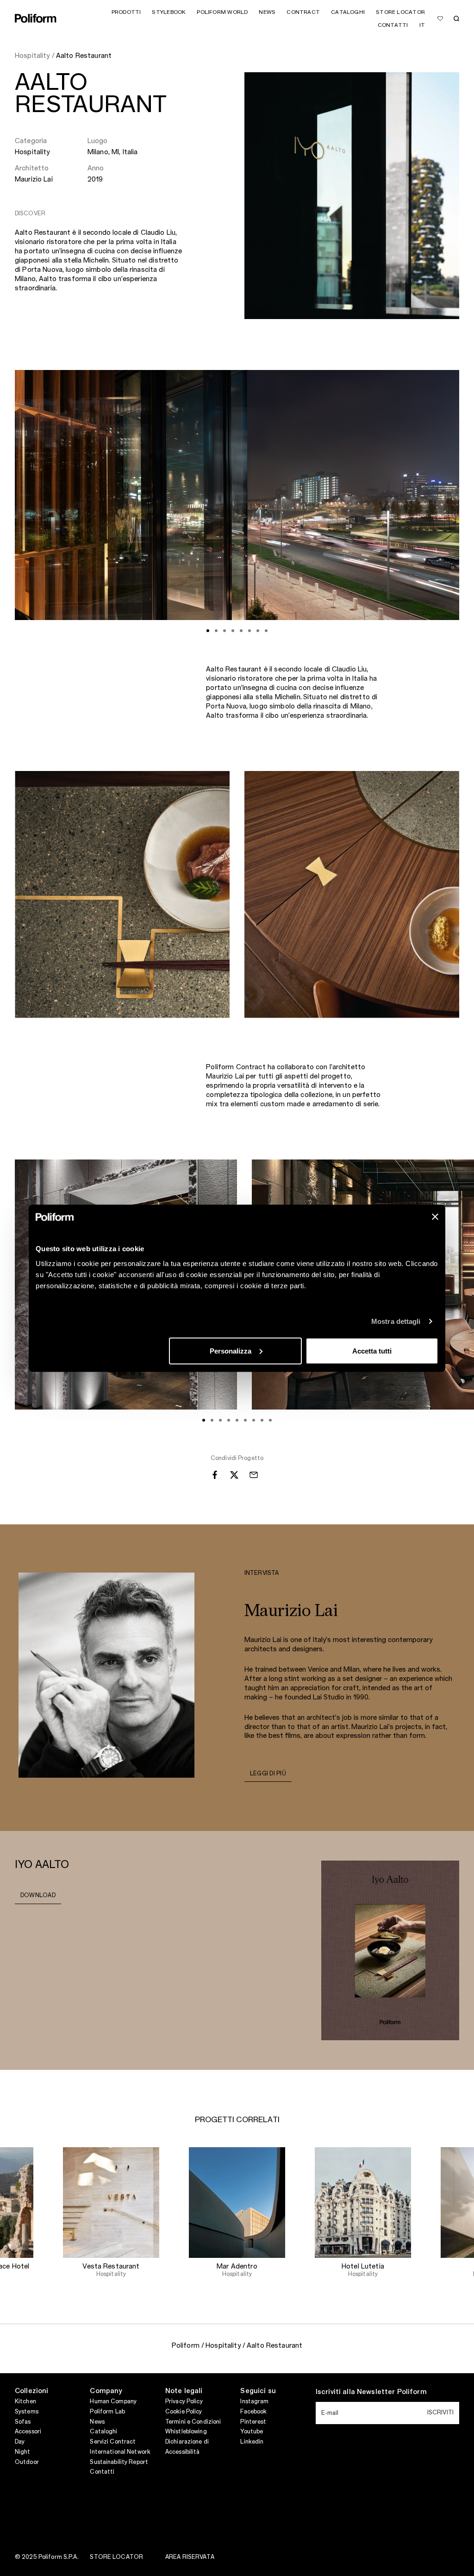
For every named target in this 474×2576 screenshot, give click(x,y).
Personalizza (231, 1351)
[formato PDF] (390, 1950)
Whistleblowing (186, 2432)
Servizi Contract (113, 2442)
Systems (27, 2412)
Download (38, 1895)
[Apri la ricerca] (456, 19)
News (97, 2422)
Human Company (113, 2401)
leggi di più (268, 1774)
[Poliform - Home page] (36, 18)
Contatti (102, 2472)
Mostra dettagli (396, 1321)
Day (20, 2442)
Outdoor (27, 2462)
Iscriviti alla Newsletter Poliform (371, 2392)
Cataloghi (103, 2432)
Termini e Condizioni (193, 2422)
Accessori (28, 2432)
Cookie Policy (184, 2412)
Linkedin (252, 2442)
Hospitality (32, 152)
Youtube (252, 2432)
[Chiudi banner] (435, 1216)
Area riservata (190, 2557)
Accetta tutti (372, 1351)
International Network (120, 2452)
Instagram (254, 2401)
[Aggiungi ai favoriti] (440, 19)
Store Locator (116, 2557)
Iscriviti (440, 2413)
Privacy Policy (184, 2401)
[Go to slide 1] (208, 631)
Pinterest (253, 2422)
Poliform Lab (107, 2412)
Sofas (23, 2422)
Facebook (253, 2412)
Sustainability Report (119, 2462)
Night (23, 2452)
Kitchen (25, 2401)
